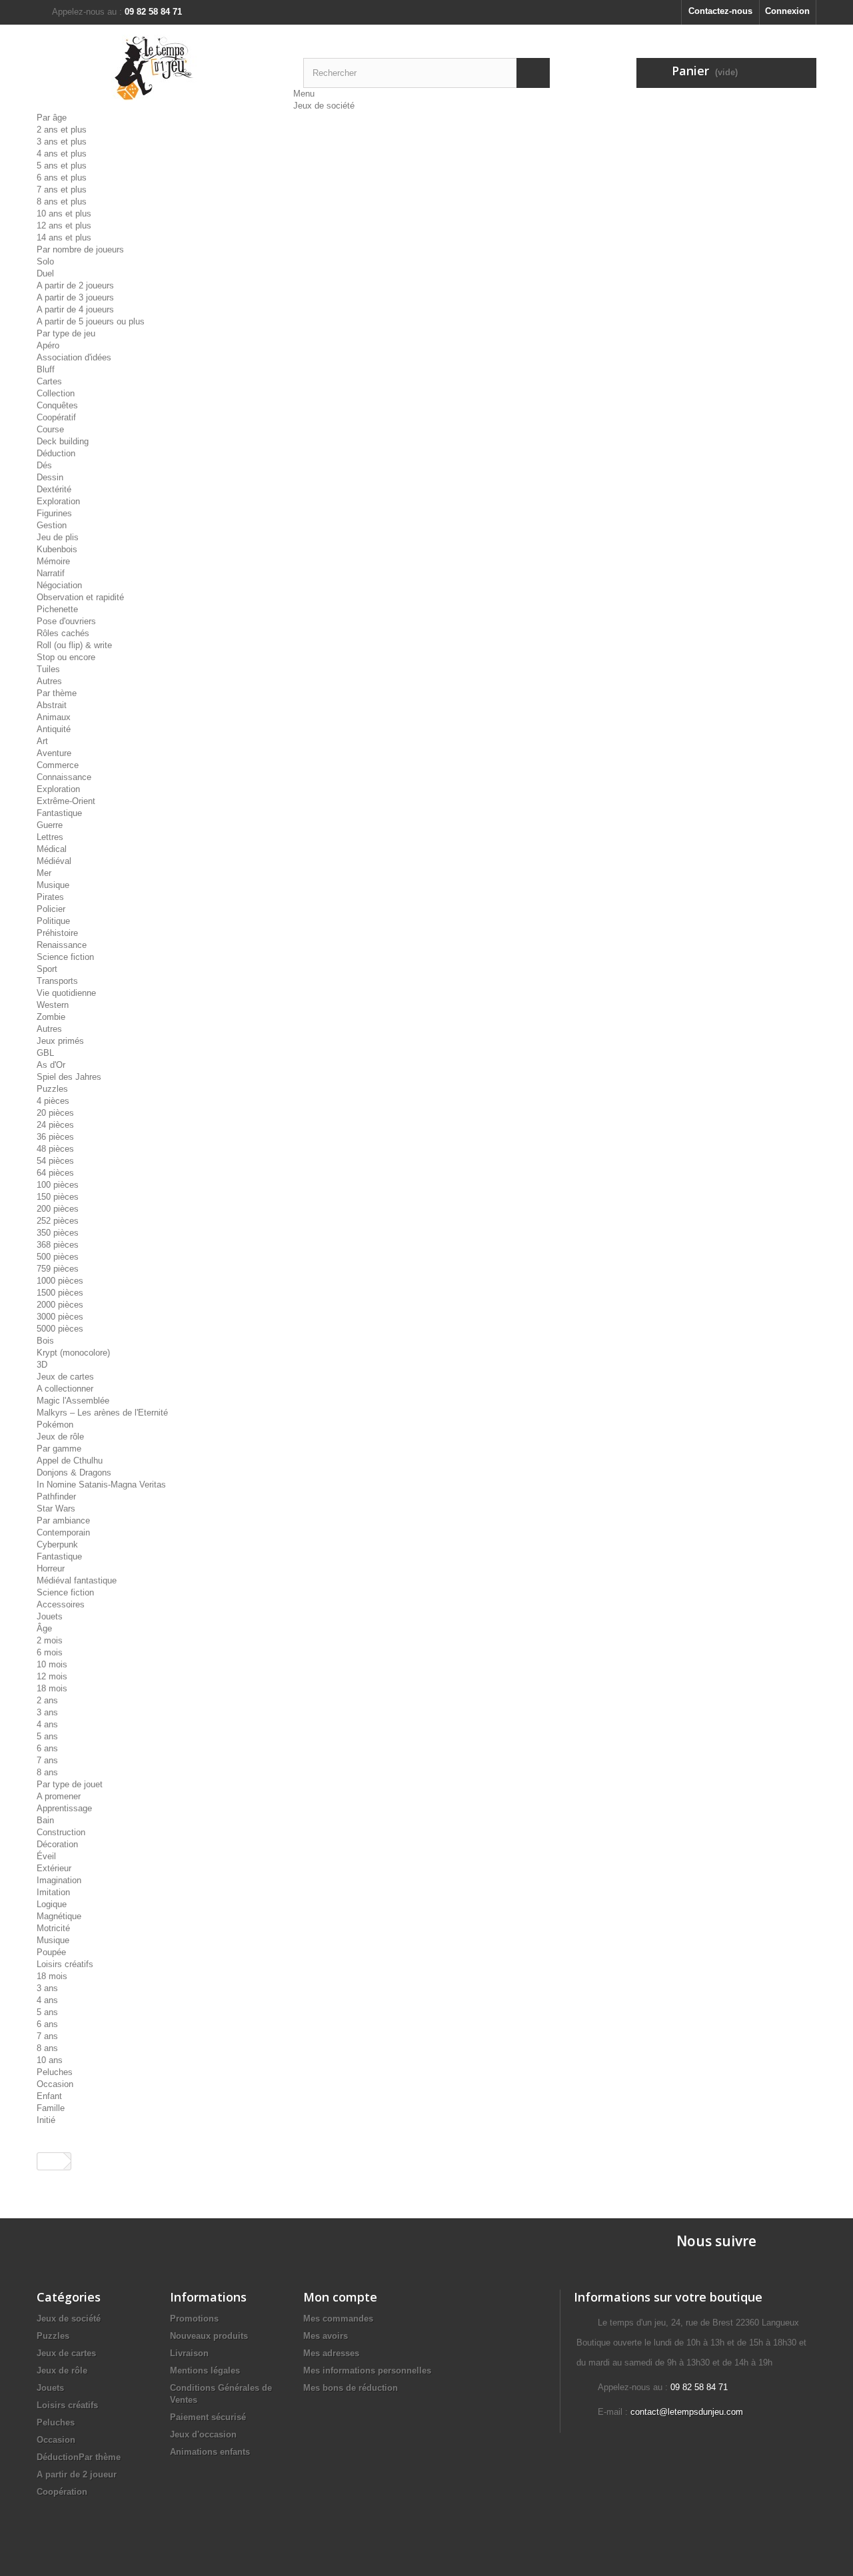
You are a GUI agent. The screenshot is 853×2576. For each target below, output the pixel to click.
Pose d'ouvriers (66, 621)
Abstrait (52, 705)
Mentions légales (205, 2370)
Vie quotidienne (66, 993)
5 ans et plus (62, 166)
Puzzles (52, 1089)
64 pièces (55, 1173)
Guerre (50, 825)
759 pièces (58, 1269)
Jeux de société (324, 106)
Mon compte (340, 2297)
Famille (51, 2108)
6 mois (50, 1652)
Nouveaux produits (209, 2336)
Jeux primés (60, 1041)
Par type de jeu (66, 333)
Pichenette (57, 609)
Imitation (53, 1892)
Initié (46, 2120)
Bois (45, 1341)
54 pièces (55, 1161)
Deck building (63, 441)
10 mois (52, 1664)
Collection (56, 393)
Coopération (62, 2492)
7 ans (47, 1760)
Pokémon (55, 1425)
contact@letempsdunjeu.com (687, 2412)
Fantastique (59, 813)
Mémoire (53, 561)
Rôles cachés (63, 633)
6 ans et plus (62, 178)
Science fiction (65, 957)
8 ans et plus (62, 202)
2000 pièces (60, 1305)
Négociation (59, 585)
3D (42, 1365)
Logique (52, 1904)
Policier (51, 909)
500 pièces (58, 1257)
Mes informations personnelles (367, 2370)
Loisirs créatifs (65, 1964)
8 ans (47, 1772)
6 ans (47, 1748)
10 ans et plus (64, 214)
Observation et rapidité (80, 597)
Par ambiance (63, 1520)
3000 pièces (60, 1317)
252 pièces (58, 1221)
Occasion (55, 2084)
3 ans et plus (62, 142)
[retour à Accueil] (51, 2161)
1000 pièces (60, 1281)
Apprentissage (64, 1808)
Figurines (54, 513)
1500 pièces (60, 1293)
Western (53, 1005)
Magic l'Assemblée (73, 1401)
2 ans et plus (62, 130)
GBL (45, 1053)
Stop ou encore (66, 657)
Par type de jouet (70, 1784)
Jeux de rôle (60, 1437)
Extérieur (54, 1868)
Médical (52, 849)
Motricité (53, 1928)
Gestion (52, 525)
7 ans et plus (62, 190)
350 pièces (58, 1233)
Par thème (57, 693)
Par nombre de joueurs (80, 249)
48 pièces (55, 1149)
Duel (45, 273)
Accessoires (61, 1604)
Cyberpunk (57, 1544)
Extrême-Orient (66, 801)
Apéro (48, 345)
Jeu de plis (58, 537)
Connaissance (64, 777)
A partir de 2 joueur (77, 2474)
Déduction (56, 453)
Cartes (49, 381)
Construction (61, 1832)
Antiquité (54, 729)
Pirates (50, 897)
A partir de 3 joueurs (75, 297)
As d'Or (51, 1065)
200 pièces (58, 1209)
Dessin (50, 477)
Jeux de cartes (65, 1377)
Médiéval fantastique (77, 1580)
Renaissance (62, 945)
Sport (47, 969)
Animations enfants (210, 2452)
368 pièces (58, 1245)
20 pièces (55, 1113)
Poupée (51, 1952)
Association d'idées (74, 357)
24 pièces (55, 1125)
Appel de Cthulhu (70, 1461)
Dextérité (54, 489)
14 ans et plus (64, 237)
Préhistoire (57, 933)
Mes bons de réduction (351, 2388)
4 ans (47, 1724)
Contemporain (63, 1532)
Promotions (194, 2319)
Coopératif (56, 417)
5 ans (47, 1736)
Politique (53, 921)
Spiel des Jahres (69, 1077)
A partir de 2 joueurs (75, 285)
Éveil (46, 1856)
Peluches (55, 2072)
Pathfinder (56, 1497)
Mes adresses (331, 2353)
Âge (44, 1628)
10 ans (50, 2060)
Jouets (50, 1616)
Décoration (57, 1844)
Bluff (46, 369)
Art (42, 741)
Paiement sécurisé (208, 2417)
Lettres (50, 837)
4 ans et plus (62, 154)
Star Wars (56, 1508)
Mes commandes (338, 2319)
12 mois (52, 1676)
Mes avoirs (326, 2336)
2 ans (47, 1700)
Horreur (51, 1568)
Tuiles (48, 669)
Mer (44, 873)
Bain (45, 1820)
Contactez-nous (720, 11)
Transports (57, 981)
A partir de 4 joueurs (75, 309)
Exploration (58, 501)
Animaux (54, 717)
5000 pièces (60, 1329)
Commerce (58, 765)
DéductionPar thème (79, 2457)
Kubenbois (57, 549)
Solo (45, 261)
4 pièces (53, 1101)
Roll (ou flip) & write (74, 645)
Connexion (787, 11)
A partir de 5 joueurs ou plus (91, 321)
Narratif (51, 573)
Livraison (189, 2353)
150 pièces (58, 1197)
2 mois (50, 1640)
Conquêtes (57, 405)
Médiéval (54, 861)
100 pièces (58, 1185)
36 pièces (55, 1137)
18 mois (52, 1688)
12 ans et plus (64, 225)
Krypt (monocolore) (73, 1353)
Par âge (52, 118)
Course (50, 429)
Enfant (49, 2096)
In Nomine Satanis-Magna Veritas (101, 1485)
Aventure (54, 753)
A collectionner (65, 1389)
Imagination (59, 1880)
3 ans (47, 1712)
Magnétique (59, 1916)
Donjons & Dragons (74, 1473)
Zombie (51, 1017)
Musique (53, 885)
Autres (49, 681)
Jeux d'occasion (203, 2434)
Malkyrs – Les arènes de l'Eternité (102, 1413)
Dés (44, 465)
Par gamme (59, 1449)
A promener (59, 1796)
